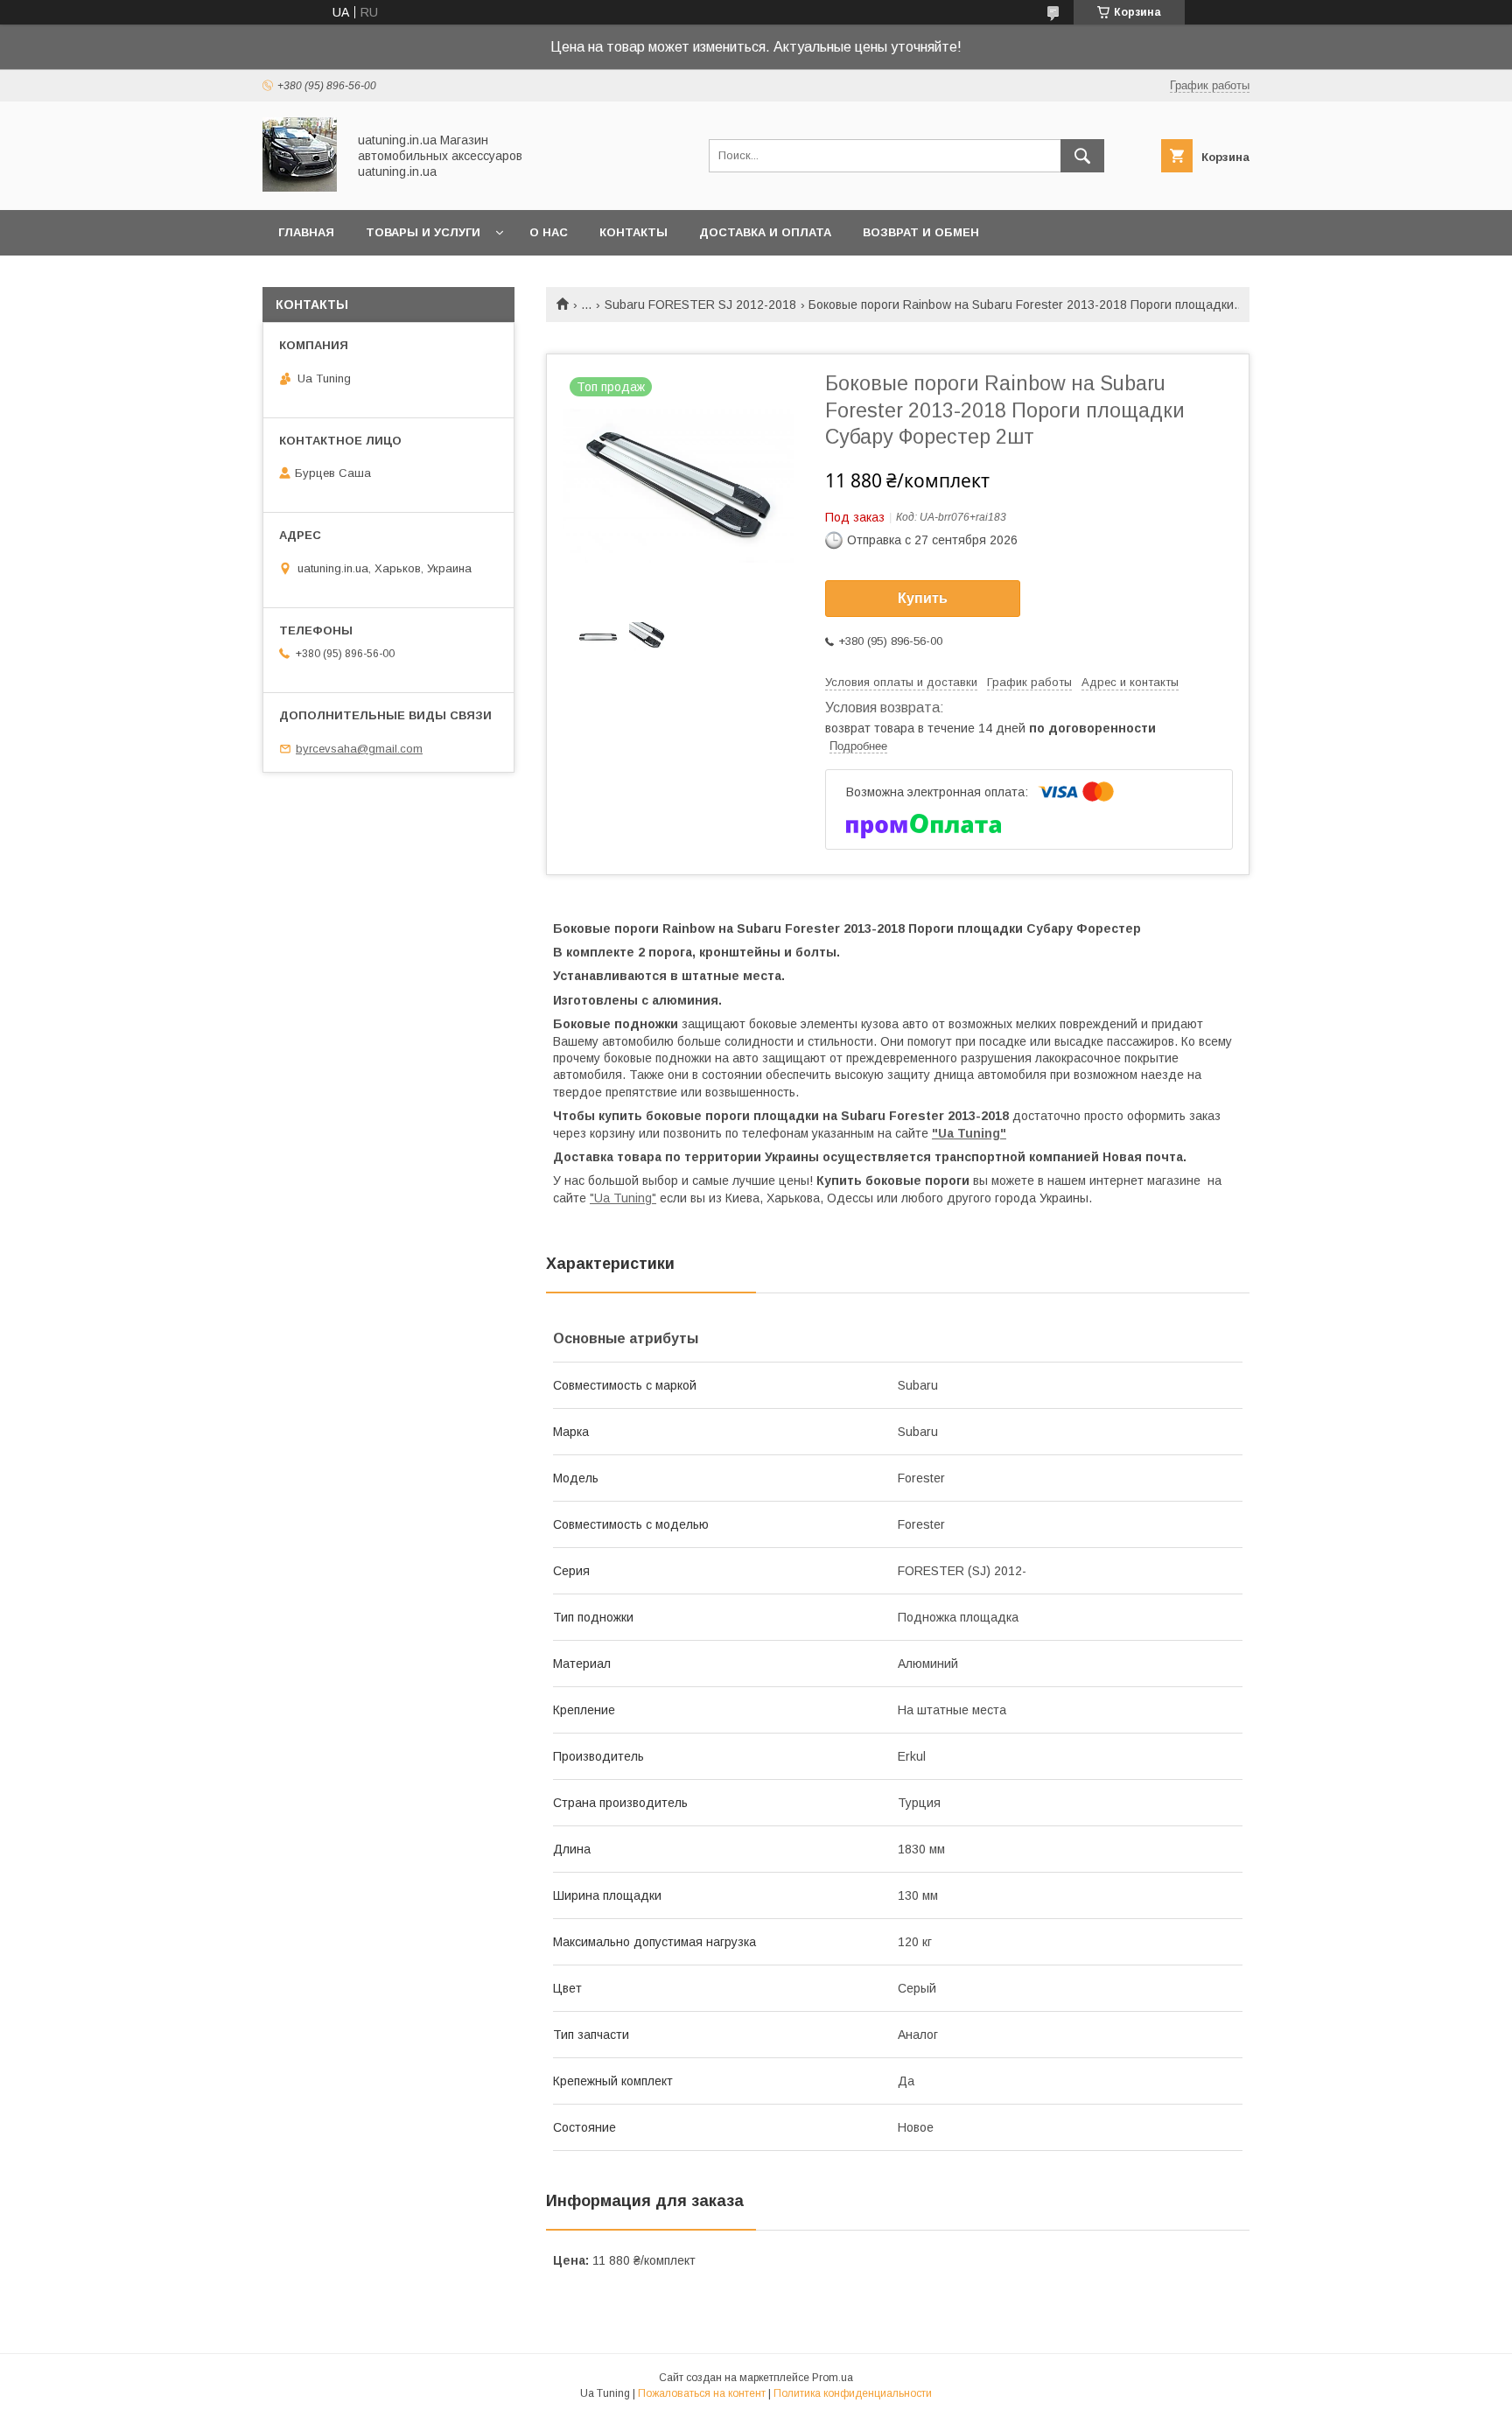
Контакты (633, 232)
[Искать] (1082, 156)
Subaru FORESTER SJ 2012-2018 (700, 305)
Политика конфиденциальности (853, 2393)
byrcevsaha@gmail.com (359, 749)
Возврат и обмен (921, 232)
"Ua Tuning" (969, 1133)
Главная (306, 232)
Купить (923, 598)
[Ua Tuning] (300, 187)
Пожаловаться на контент (702, 2393)
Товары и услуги (423, 232)
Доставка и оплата (765, 232)
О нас (549, 232)
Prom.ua (833, 2378)
